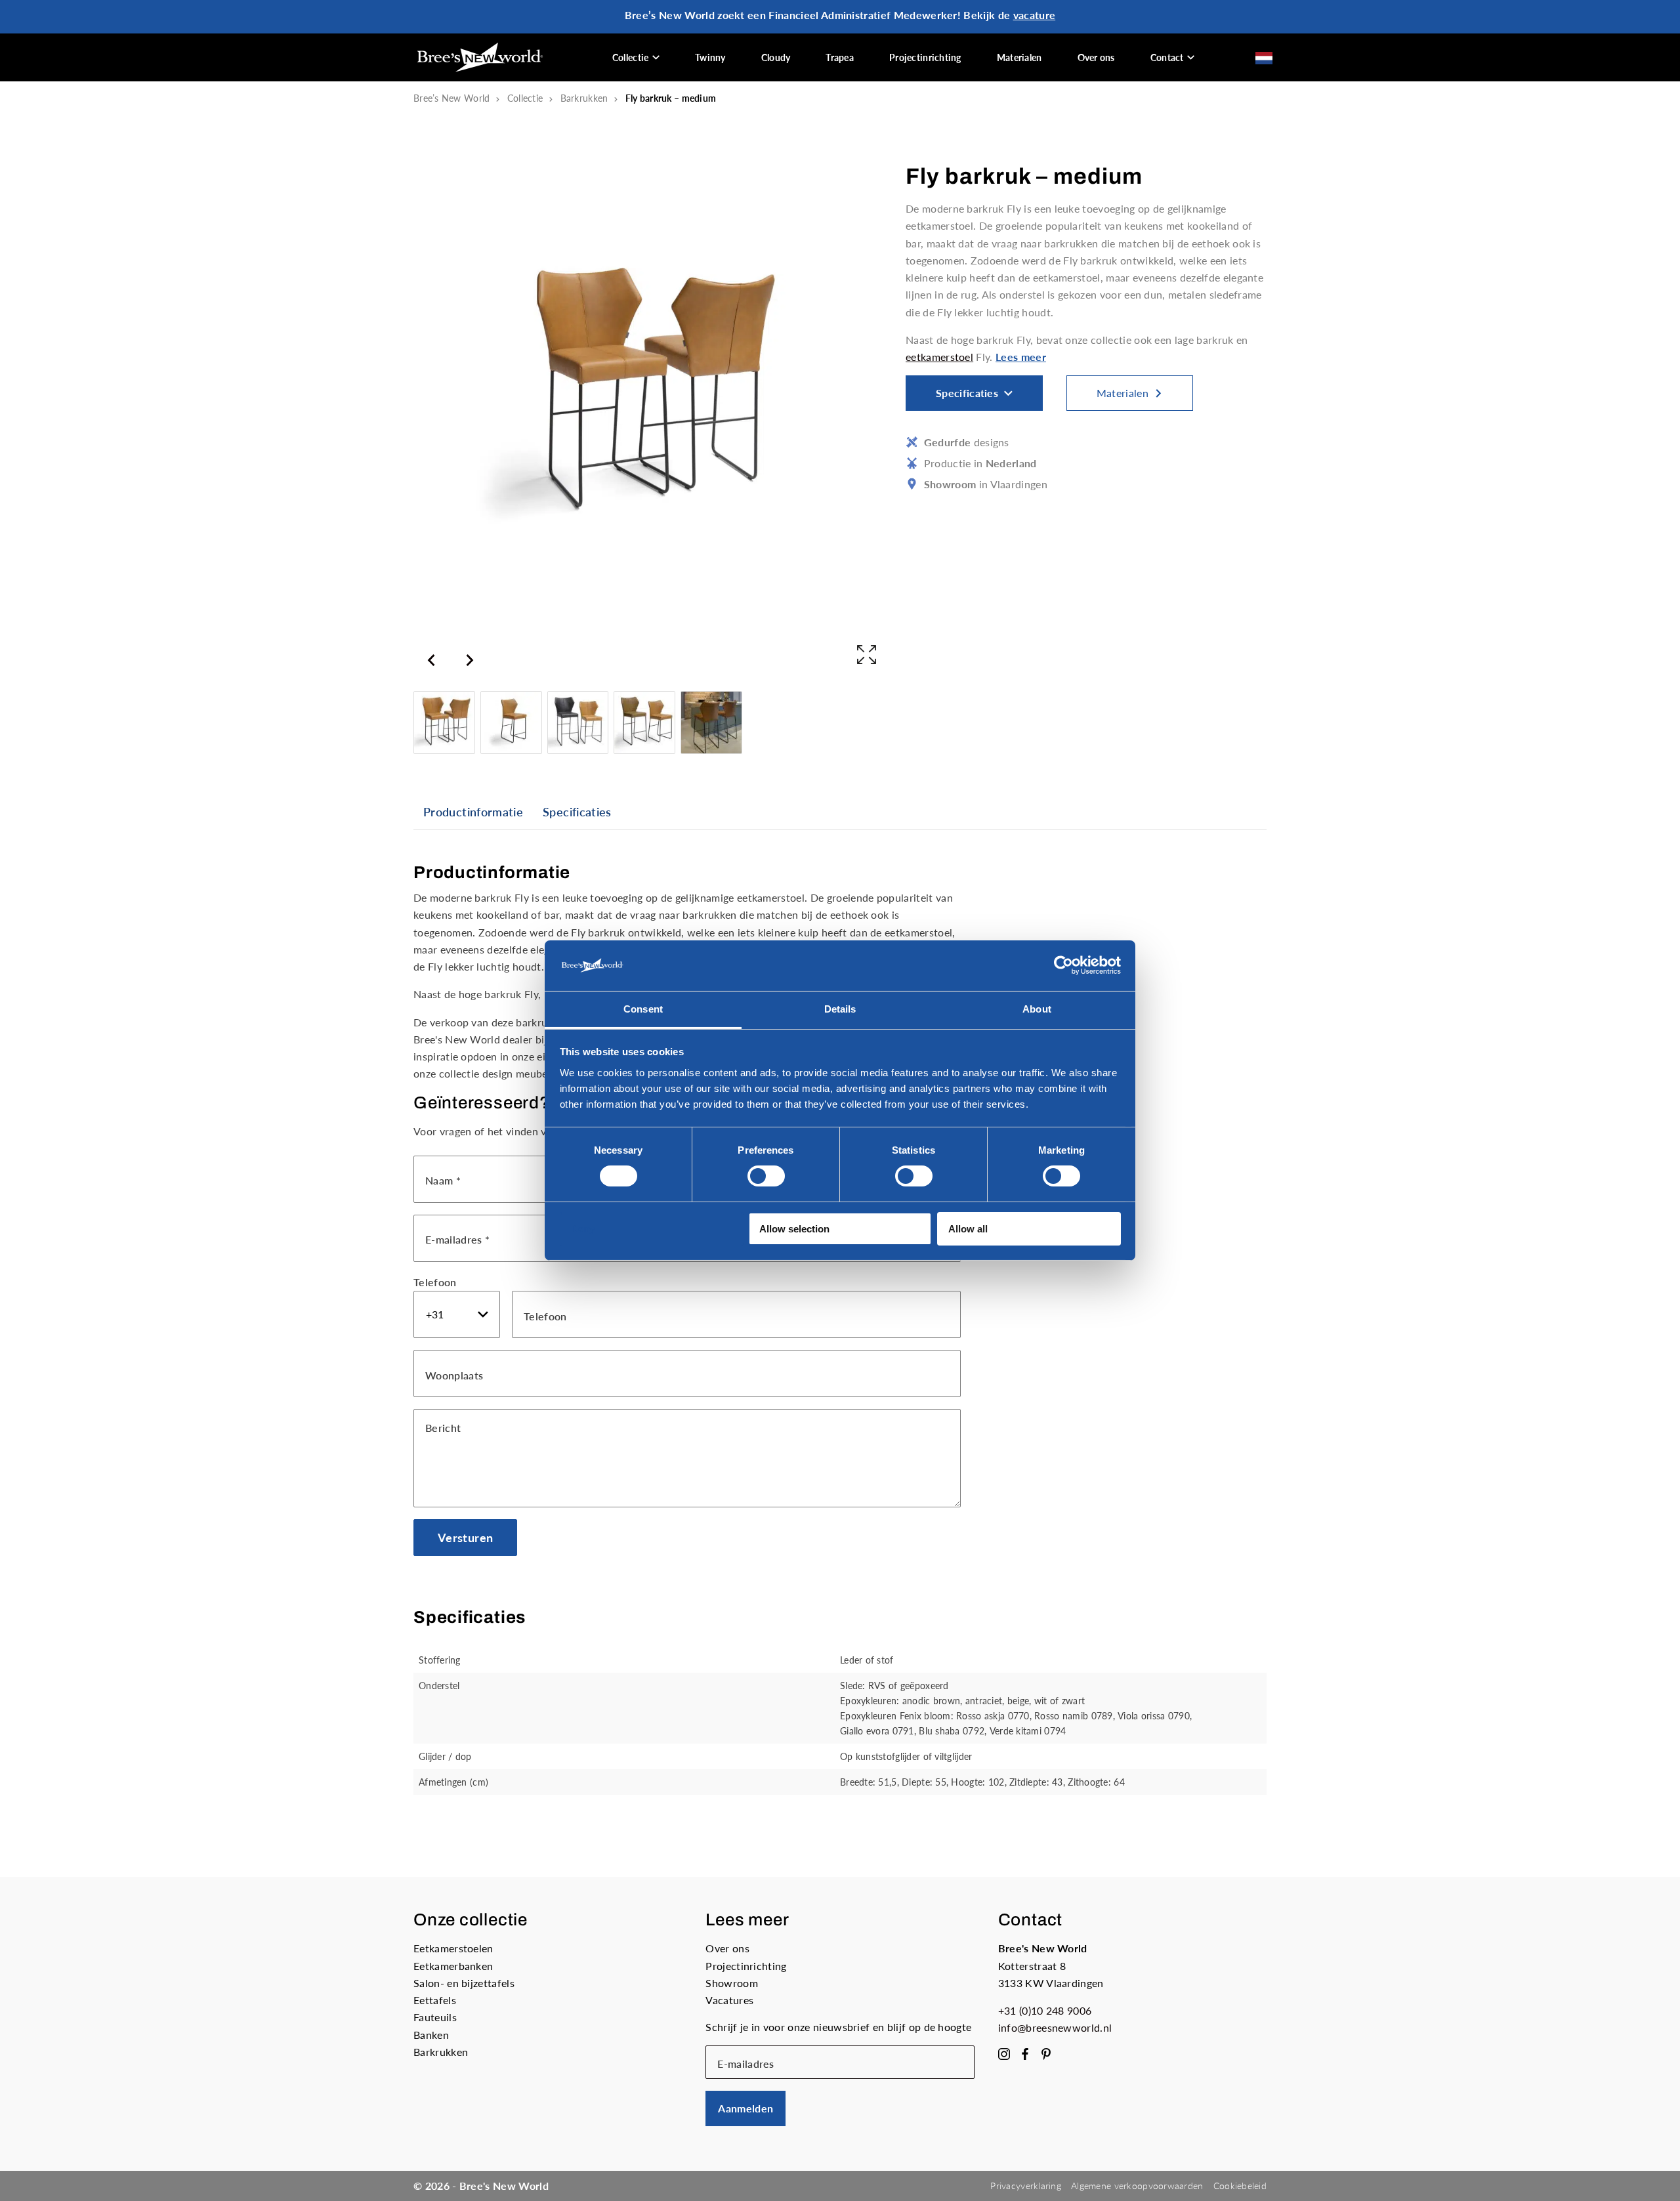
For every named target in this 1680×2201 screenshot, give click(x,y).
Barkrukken (584, 98)
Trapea (840, 57)
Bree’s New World (451, 98)
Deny (583, 1229)
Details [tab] (840, 1009)
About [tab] (1037, 1009)
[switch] (766, 1176)
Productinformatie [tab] (473, 812)
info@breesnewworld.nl (1055, 2027)
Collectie (631, 57)
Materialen (1019, 57)
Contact (1167, 57)
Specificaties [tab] (577, 812)
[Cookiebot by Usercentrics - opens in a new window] (1063, 965)
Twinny (710, 57)
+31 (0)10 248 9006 (1045, 2010)
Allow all (968, 1229)
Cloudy (776, 57)
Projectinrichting (925, 57)
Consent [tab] (643, 1009)
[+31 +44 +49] (457, 1314)
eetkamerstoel (939, 357)
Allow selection (794, 1229)
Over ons (1096, 57)
